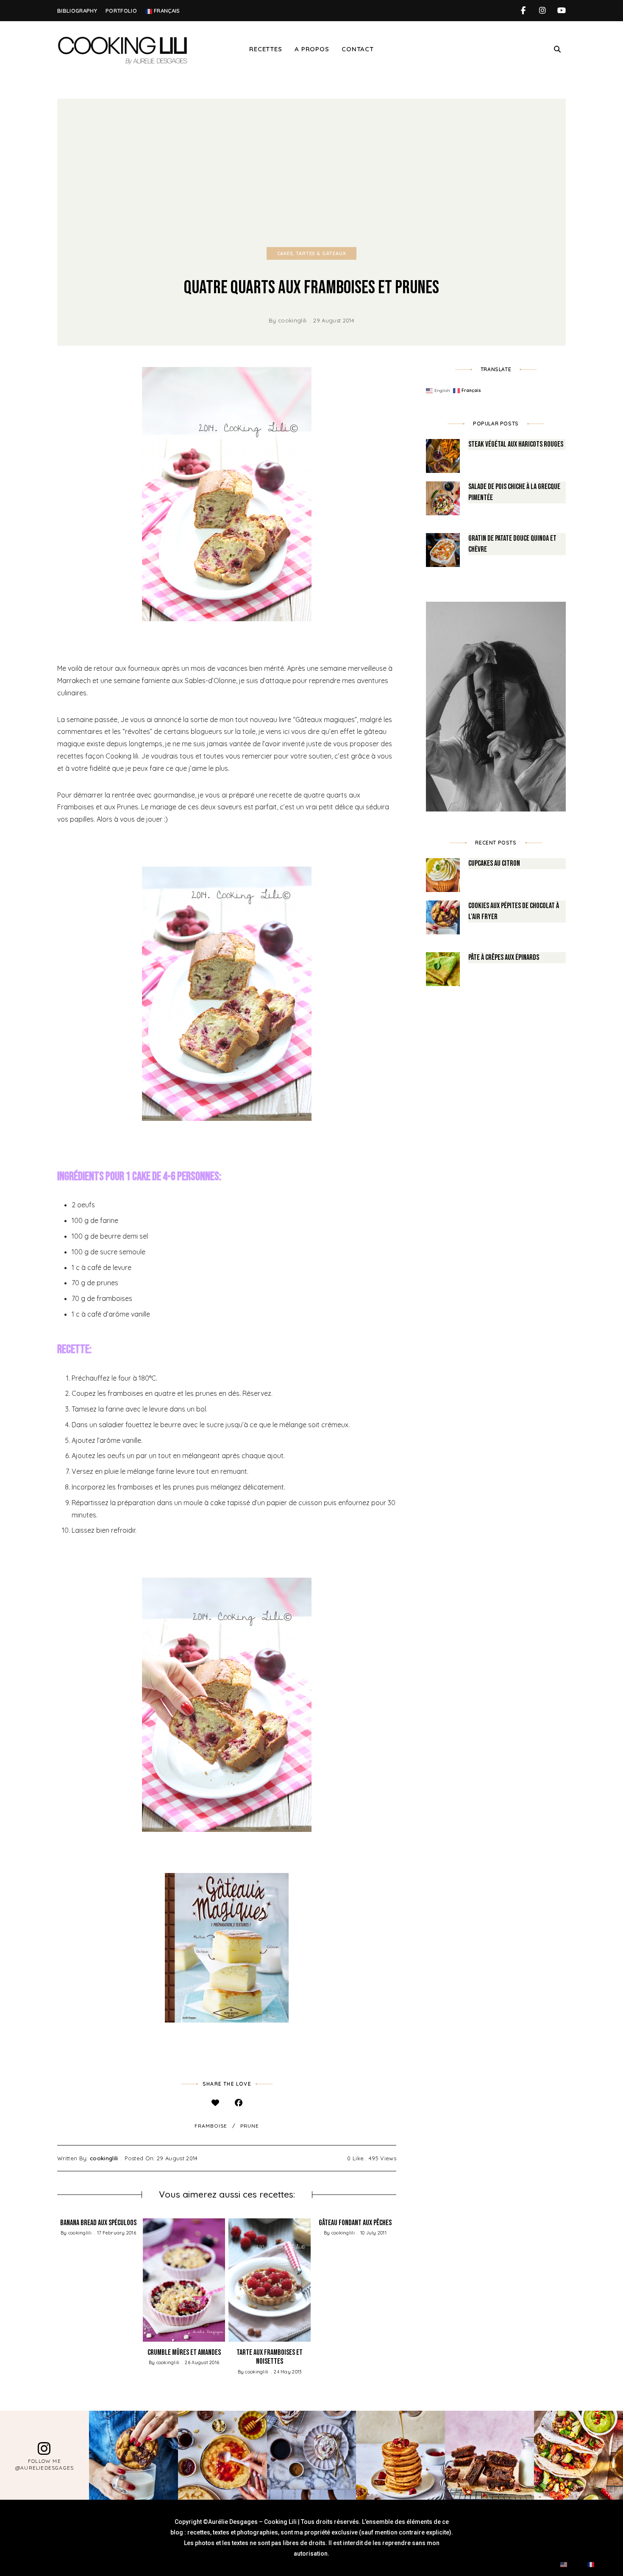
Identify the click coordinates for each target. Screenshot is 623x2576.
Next (396, 2280)
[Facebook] (238, 2103)
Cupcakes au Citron (494, 863)
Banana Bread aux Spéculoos (98, 2223)
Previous (57, 2280)
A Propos (312, 49)
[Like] (215, 2103)
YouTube (561, 11)
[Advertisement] (311, 162)
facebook (523, 11)
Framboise (211, 2126)
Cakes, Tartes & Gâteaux (312, 253)
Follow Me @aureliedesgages (44, 2464)
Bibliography (77, 11)
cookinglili (292, 320)
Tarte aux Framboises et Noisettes (270, 2357)
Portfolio (121, 11)
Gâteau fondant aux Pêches (355, 2223)
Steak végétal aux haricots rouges (516, 444)
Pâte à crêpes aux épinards (504, 957)
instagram (542, 11)
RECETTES (266, 49)
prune (250, 2126)
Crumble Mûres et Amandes (184, 2352)
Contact (357, 49)
